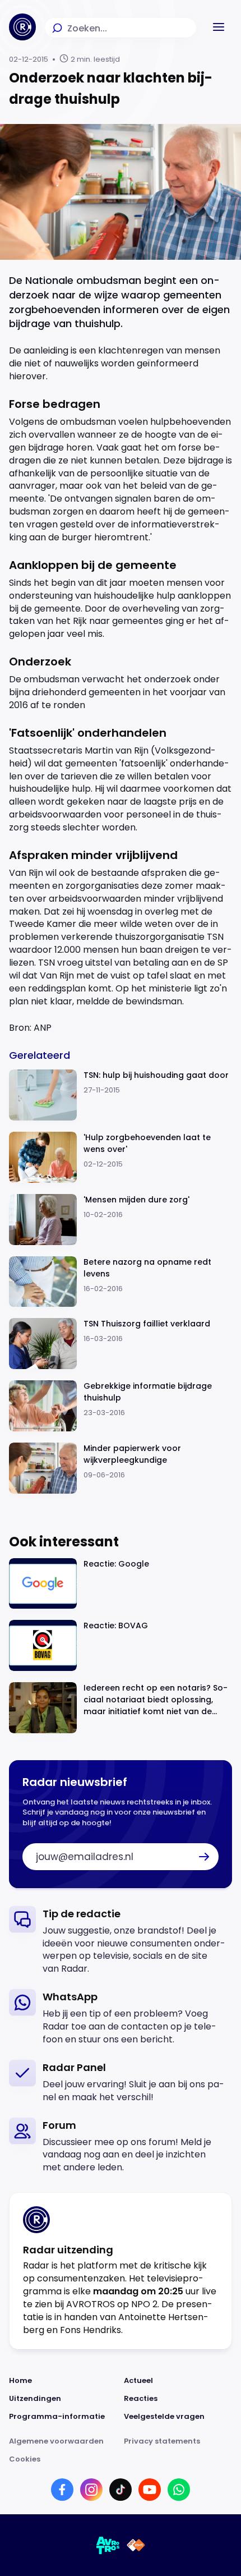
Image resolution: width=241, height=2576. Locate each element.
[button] (219, 27)
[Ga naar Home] (22, 27)
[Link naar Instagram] (91, 2490)
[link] (121, 1941)
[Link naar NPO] (136, 2545)
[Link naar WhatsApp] (179, 2490)
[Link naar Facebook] (62, 2490)
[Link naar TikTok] (121, 2490)
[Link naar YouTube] (150, 2490)
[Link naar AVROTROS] (108, 2545)
